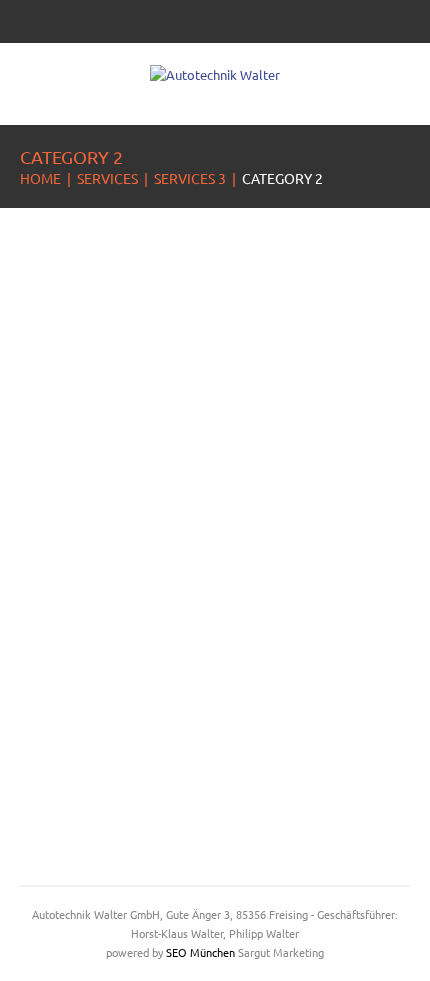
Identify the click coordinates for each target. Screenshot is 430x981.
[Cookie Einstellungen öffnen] (36, 955)
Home (40, 178)
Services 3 (190, 178)
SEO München (200, 952)
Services (107, 178)
